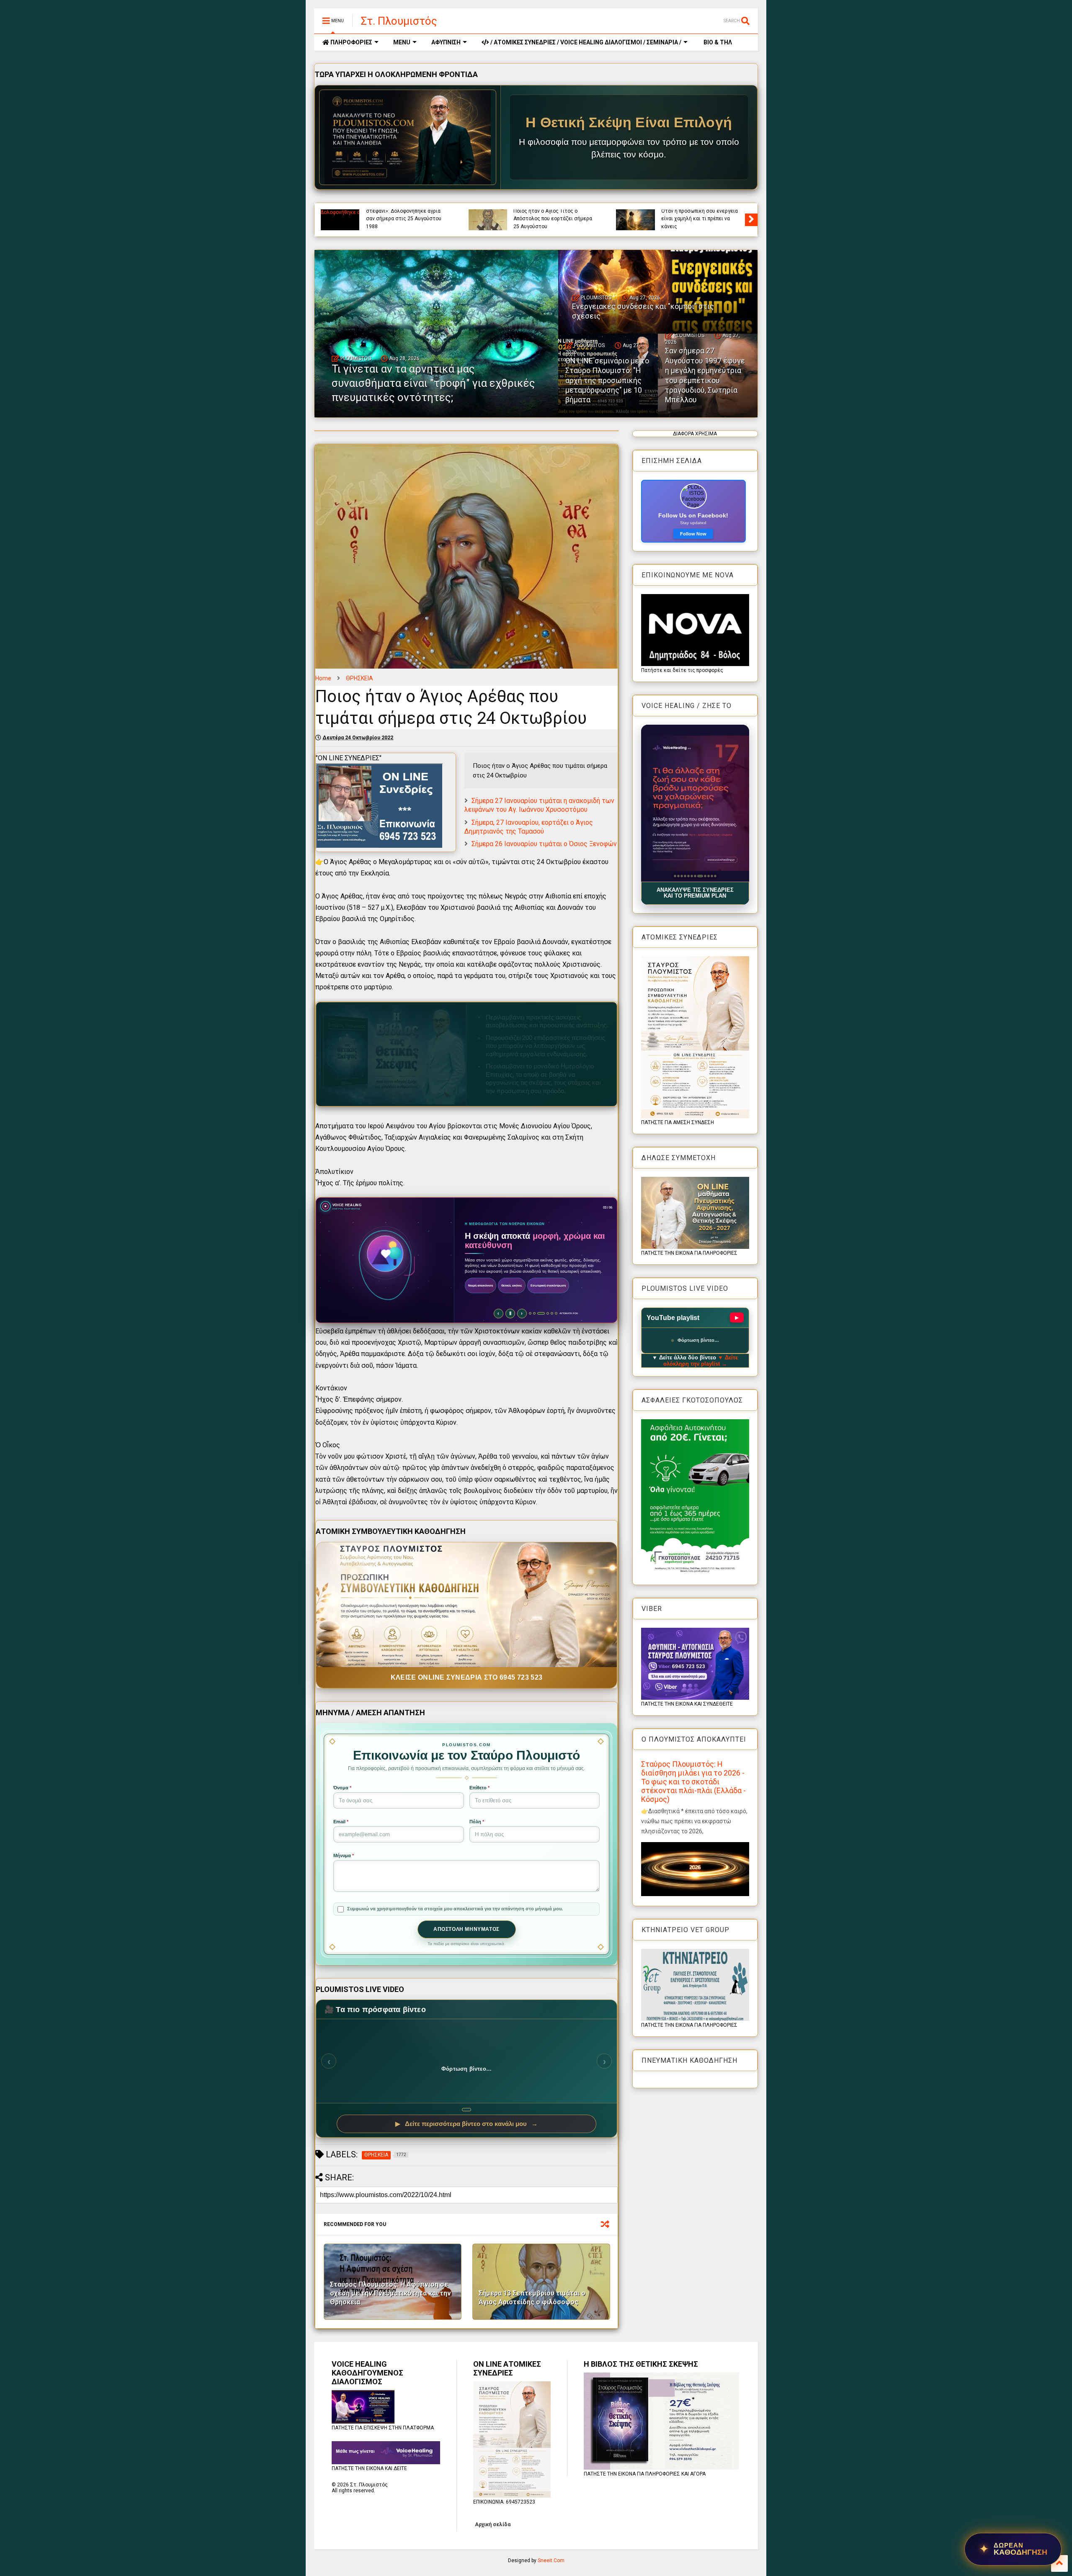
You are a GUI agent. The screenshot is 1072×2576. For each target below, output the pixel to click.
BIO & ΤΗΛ (717, 42)
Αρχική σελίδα (493, 2525)
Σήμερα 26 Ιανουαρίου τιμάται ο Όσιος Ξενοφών (544, 844)
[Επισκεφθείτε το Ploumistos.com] (408, 137)
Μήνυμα (344, 1855)
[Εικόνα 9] (702, 876)
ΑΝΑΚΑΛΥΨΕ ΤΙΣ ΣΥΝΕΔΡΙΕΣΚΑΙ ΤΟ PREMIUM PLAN (695, 893)
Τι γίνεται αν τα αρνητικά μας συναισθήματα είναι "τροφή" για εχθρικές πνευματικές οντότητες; (554, 219)
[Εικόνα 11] (710, 876)
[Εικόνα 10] (705, 876)
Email (341, 1822)
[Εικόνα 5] (688, 876)
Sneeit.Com (551, 2561)
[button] (695, 803)
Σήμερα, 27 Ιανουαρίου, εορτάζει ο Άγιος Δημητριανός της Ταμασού (529, 827)
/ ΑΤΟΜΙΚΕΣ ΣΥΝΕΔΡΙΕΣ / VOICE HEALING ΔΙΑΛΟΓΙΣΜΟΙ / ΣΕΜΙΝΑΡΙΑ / (585, 42)
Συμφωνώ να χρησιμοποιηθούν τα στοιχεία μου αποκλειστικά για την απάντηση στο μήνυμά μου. (455, 1909)
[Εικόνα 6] (692, 876)
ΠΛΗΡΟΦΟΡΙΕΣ (351, 42)
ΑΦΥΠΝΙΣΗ (446, 42)
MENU (402, 42)
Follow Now (693, 534)
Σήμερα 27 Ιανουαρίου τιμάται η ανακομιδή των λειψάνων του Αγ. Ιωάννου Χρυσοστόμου (539, 805)
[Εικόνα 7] (695, 876)
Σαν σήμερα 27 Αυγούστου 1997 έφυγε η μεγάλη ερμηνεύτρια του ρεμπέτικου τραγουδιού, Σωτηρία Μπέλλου (705, 375)
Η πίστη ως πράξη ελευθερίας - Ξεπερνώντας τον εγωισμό (403, 222)
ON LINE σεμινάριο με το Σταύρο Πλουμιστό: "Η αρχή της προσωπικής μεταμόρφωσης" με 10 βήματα (607, 380)
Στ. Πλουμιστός (399, 21)
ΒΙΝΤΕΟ (434, 212)
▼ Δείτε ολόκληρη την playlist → (701, 1361)
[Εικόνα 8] (698, 876)
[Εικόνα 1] (675, 876)
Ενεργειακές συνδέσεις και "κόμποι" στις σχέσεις (694, 222)
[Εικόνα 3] (682, 876)
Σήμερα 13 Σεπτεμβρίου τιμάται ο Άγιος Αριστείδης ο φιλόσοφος (532, 2298)
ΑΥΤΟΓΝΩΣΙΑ (381, 212)
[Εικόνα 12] (715, 876)
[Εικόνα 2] (678, 876)
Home (323, 678)
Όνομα (342, 1788)
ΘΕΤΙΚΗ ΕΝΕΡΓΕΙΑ (708, 212)
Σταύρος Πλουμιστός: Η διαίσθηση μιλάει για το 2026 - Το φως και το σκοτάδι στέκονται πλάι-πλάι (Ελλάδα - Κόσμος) (693, 1782)
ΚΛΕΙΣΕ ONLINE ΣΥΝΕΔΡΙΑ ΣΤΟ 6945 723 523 (467, 1677)
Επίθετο (479, 1788)
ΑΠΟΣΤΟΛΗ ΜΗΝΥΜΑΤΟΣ (466, 1929)
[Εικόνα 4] (685, 876)
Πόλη (477, 1822)
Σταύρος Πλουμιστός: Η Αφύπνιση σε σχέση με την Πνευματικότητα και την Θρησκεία (390, 2293)
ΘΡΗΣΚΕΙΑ (359, 678)
